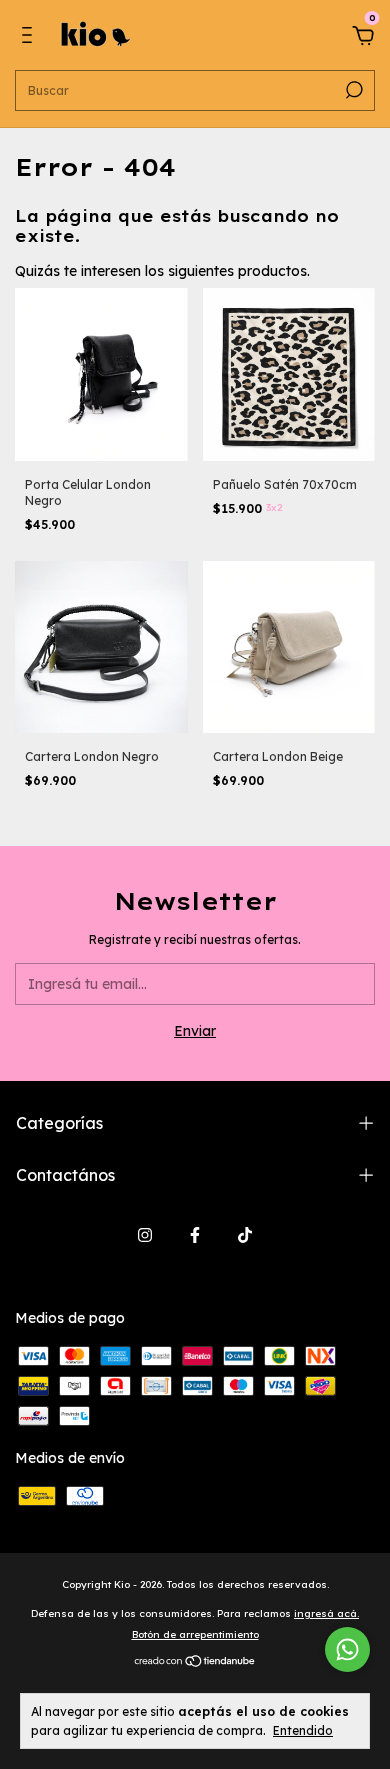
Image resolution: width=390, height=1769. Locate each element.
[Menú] (30, 38)
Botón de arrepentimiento (195, 1634)
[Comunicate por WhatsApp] (347, 1649)
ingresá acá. (326, 1613)
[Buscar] (352, 90)
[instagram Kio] (145, 1235)
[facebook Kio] (195, 1235)
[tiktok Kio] (245, 1235)
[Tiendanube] (195, 1663)
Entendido (303, 1730)
